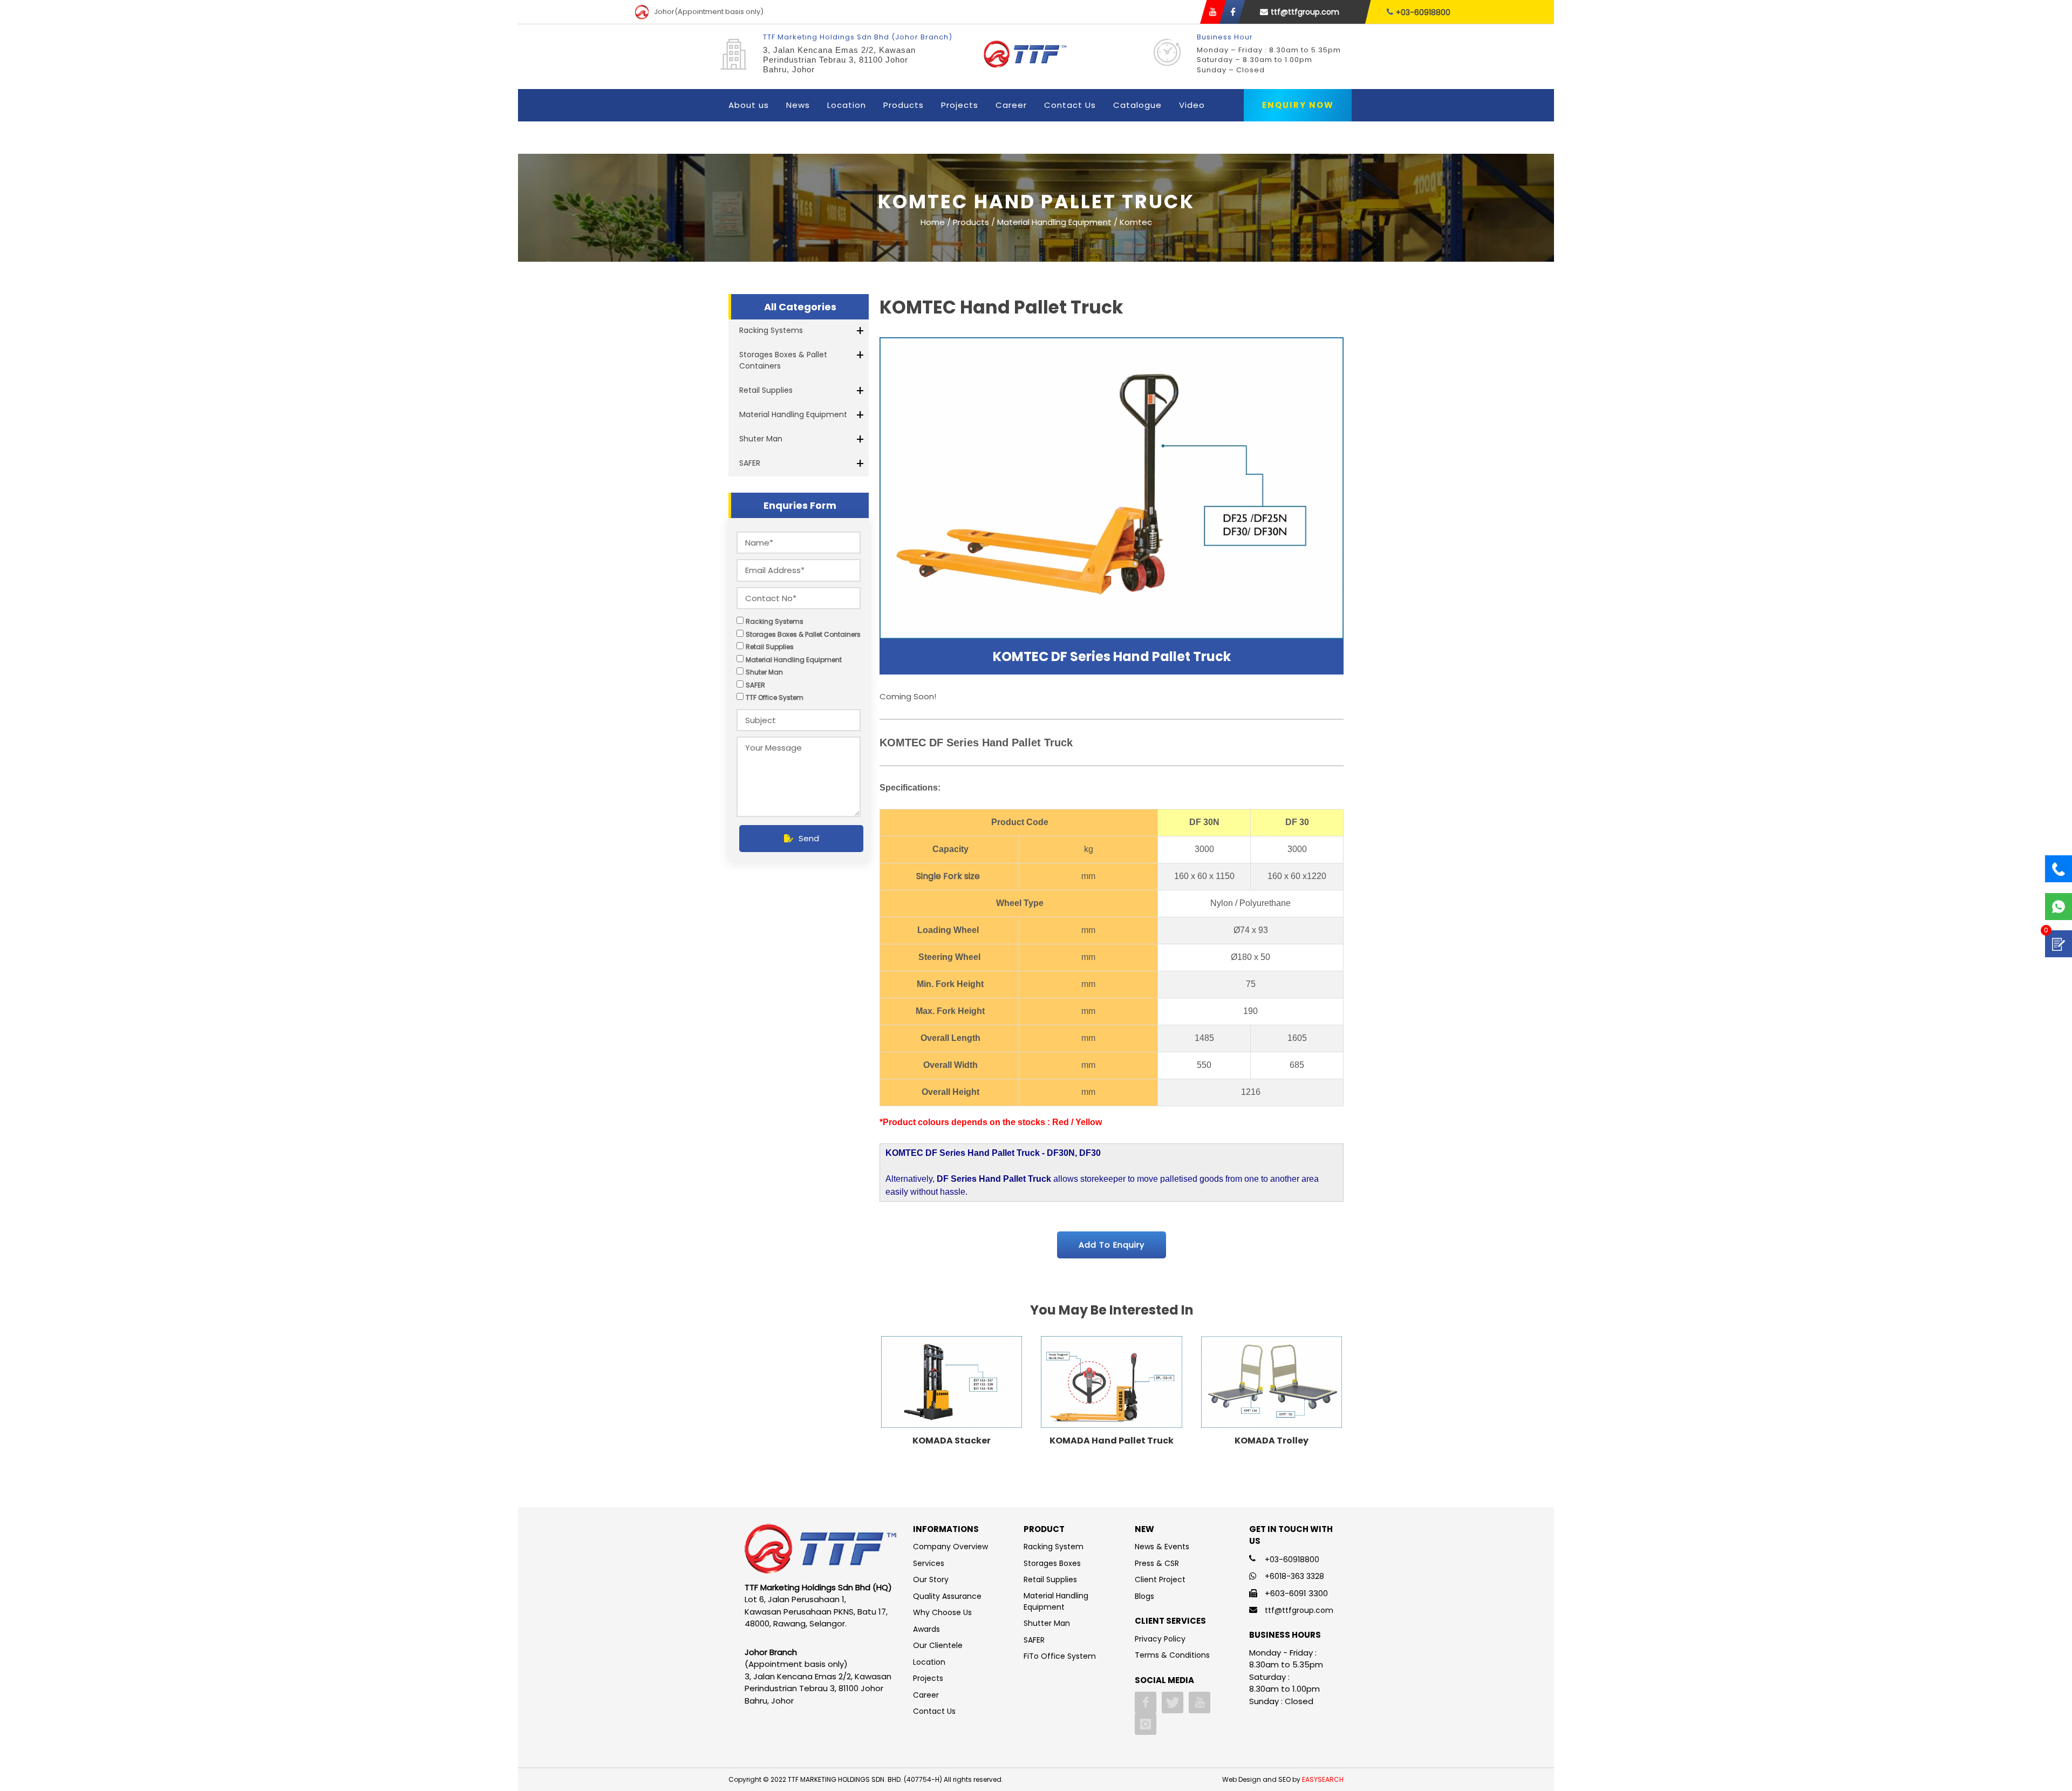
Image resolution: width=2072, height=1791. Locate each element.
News (798, 105)
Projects (960, 105)
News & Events (1162, 1547)
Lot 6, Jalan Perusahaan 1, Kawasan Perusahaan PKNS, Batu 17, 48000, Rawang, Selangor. (816, 1611)
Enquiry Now (1298, 105)
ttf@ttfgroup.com (1305, 12)
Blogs (1144, 1596)
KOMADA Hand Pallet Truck (1112, 1441)
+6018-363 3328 (1294, 1576)
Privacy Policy (1160, 1639)
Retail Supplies (766, 390)
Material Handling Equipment (793, 414)
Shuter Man (761, 439)
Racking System (1054, 1547)
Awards (926, 1629)
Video (1192, 105)
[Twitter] (1173, 1703)
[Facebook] (1146, 1703)
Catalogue (1137, 105)
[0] (2059, 944)
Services (929, 1563)
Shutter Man (1047, 1623)
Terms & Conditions (1172, 1655)
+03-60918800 (1423, 12)
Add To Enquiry (1112, 1245)
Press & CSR (1157, 1563)
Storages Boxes (1052, 1563)
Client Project (1160, 1579)
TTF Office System (775, 697)
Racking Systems (771, 330)
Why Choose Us (942, 1612)
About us (749, 105)
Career (1011, 105)
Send (809, 838)
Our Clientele (938, 1645)
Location (847, 105)
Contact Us (1070, 105)
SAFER (750, 463)
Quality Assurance (947, 1596)
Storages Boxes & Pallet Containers (783, 360)
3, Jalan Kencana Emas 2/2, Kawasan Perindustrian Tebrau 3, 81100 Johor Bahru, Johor (839, 60)
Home (933, 222)
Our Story (931, 1579)
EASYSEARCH (1323, 1779)
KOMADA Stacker (952, 1441)
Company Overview (950, 1547)
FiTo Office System (1060, 1656)
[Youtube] (1199, 1703)
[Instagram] (1146, 1724)
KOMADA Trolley (1272, 1441)
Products (904, 105)
